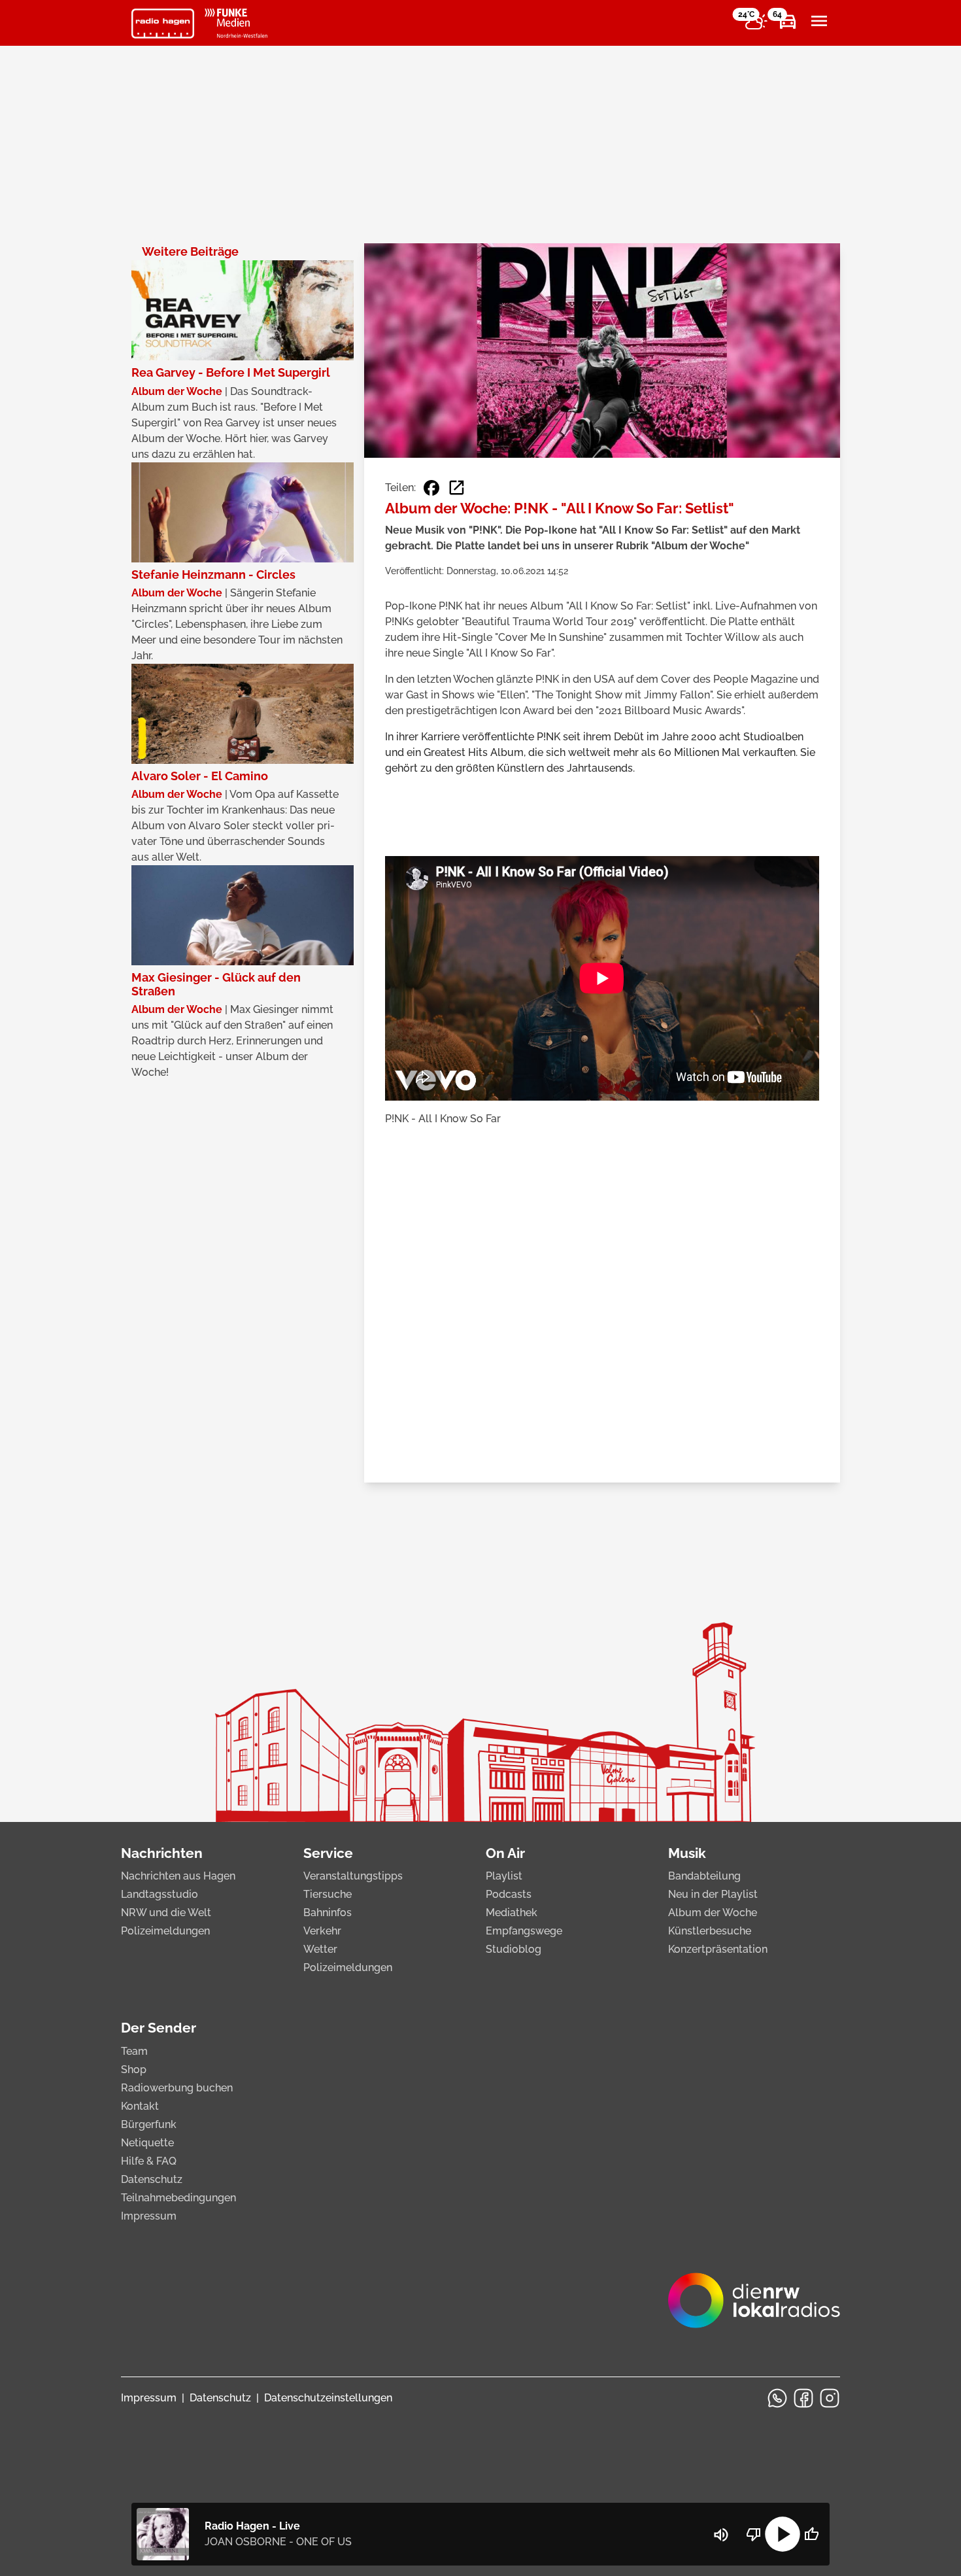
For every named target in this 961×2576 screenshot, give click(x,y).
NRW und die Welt (166, 1913)
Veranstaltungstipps (353, 1876)
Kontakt (140, 2106)
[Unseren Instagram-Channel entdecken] (830, 2398)
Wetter (320, 1949)
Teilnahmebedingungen (178, 2198)
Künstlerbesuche (710, 1931)
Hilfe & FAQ (149, 2161)
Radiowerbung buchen (177, 2088)
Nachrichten (162, 1853)
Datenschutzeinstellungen (328, 2398)
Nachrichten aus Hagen (178, 1876)
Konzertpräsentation (718, 1949)
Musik (687, 1853)
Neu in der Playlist (713, 1894)
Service (328, 1853)
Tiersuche (328, 1894)
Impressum (149, 2216)
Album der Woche (713, 1913)
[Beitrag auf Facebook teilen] (431, 488)
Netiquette (147, 2143)
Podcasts (509, 1894)
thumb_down (754, 2534)
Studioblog (514, 1949)
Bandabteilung (704, 1876)
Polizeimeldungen (165, 1931)
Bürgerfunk (149, 2124)
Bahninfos (328, 1913)
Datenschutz (152, 2179)
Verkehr (322, 1931)
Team (134, 2051)
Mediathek (512, 1913)
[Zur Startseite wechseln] (163, 24)
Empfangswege (524, 1931)
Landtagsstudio (160, 1894)
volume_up (721, 2535)
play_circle (783, 2534)
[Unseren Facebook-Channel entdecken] (803, 2398)
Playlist (504, 1876)
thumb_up (811, 2534)
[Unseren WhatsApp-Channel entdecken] (777, 2398)
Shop (134, 2069)
